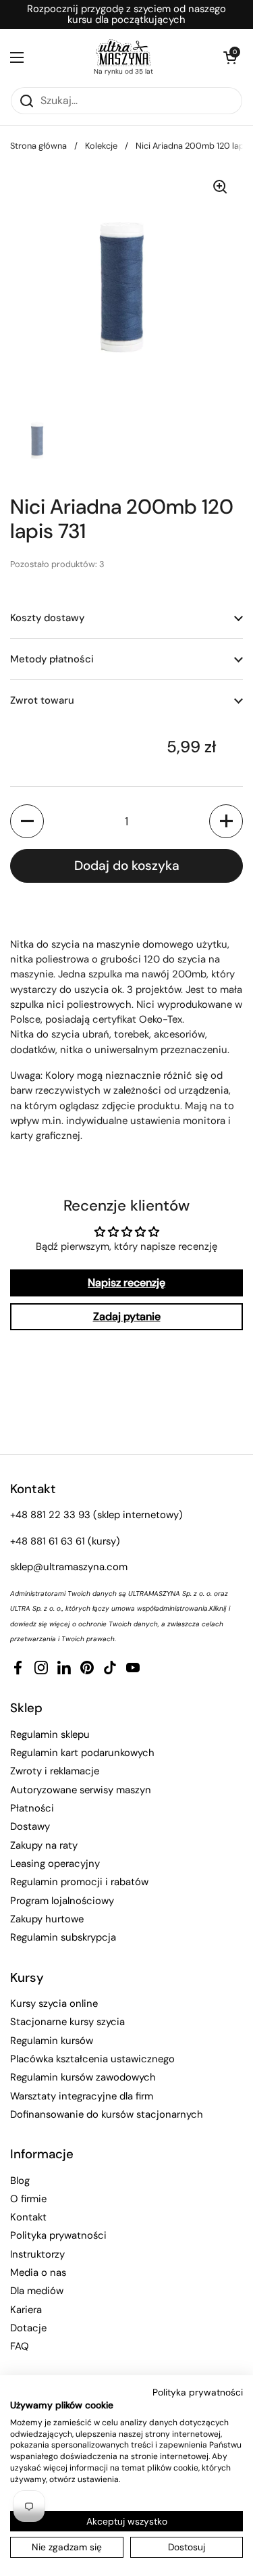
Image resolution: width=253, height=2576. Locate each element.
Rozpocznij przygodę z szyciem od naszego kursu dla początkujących (126, 15)
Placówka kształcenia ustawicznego (92, 2059)
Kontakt (28, 2217)
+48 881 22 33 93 (50, 1515)
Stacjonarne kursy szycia (67, 2022)
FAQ (20, 2346)
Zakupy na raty (44, 1845)
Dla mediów (37, 2291)
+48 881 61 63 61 (48, 1541)
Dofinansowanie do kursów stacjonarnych (107, 2114)
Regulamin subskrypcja (63, 1937)
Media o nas (38, 2273)
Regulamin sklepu (50, 1734)
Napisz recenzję (126, 1283)
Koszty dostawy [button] (47, 618)
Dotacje (28, 2328)
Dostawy (30, 1826)
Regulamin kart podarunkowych (82, 1753)
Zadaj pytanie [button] (127, 1316)
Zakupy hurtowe (47, 1919)
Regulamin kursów (52, 2041)
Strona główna (38, 146)
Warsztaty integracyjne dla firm (82, 2096)
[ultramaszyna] (123, 53)
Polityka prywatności (58, 2235)
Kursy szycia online (54, 2003)
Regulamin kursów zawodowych (83, 2077)
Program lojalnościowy (62, 1901)
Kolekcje (101, 146)
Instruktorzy (37, 2254)
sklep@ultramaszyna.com (69, 1567)
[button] (229, 57)
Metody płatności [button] (52, 659)
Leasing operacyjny (55, 1864)
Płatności (32, 1808)
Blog (20, 2181)
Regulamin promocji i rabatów (79, 1882)
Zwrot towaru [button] (42, 700)
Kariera (26, 2310)
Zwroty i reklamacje (55, 1771)
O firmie (28, 2199)
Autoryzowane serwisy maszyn (81, 1790)
